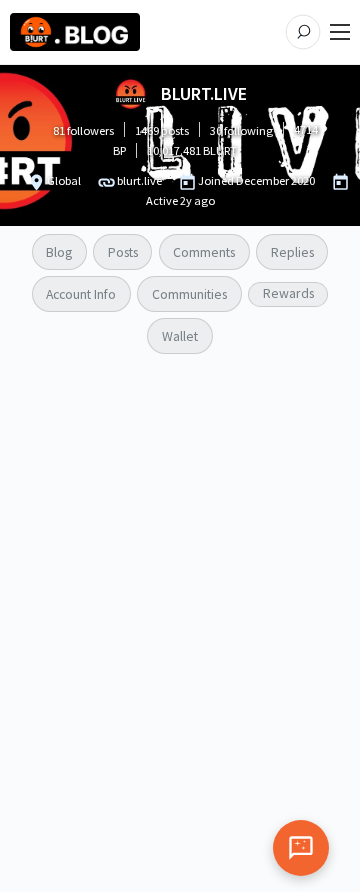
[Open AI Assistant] (301, 848)
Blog (59, 252)
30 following (241, 130)
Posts (123, 252)
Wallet (180, 336)
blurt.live (139, 180)
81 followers (83, 130)
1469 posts (162, 130)
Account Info (81, 294)
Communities (189, 294)
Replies (292, 252)
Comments (204, 252)
